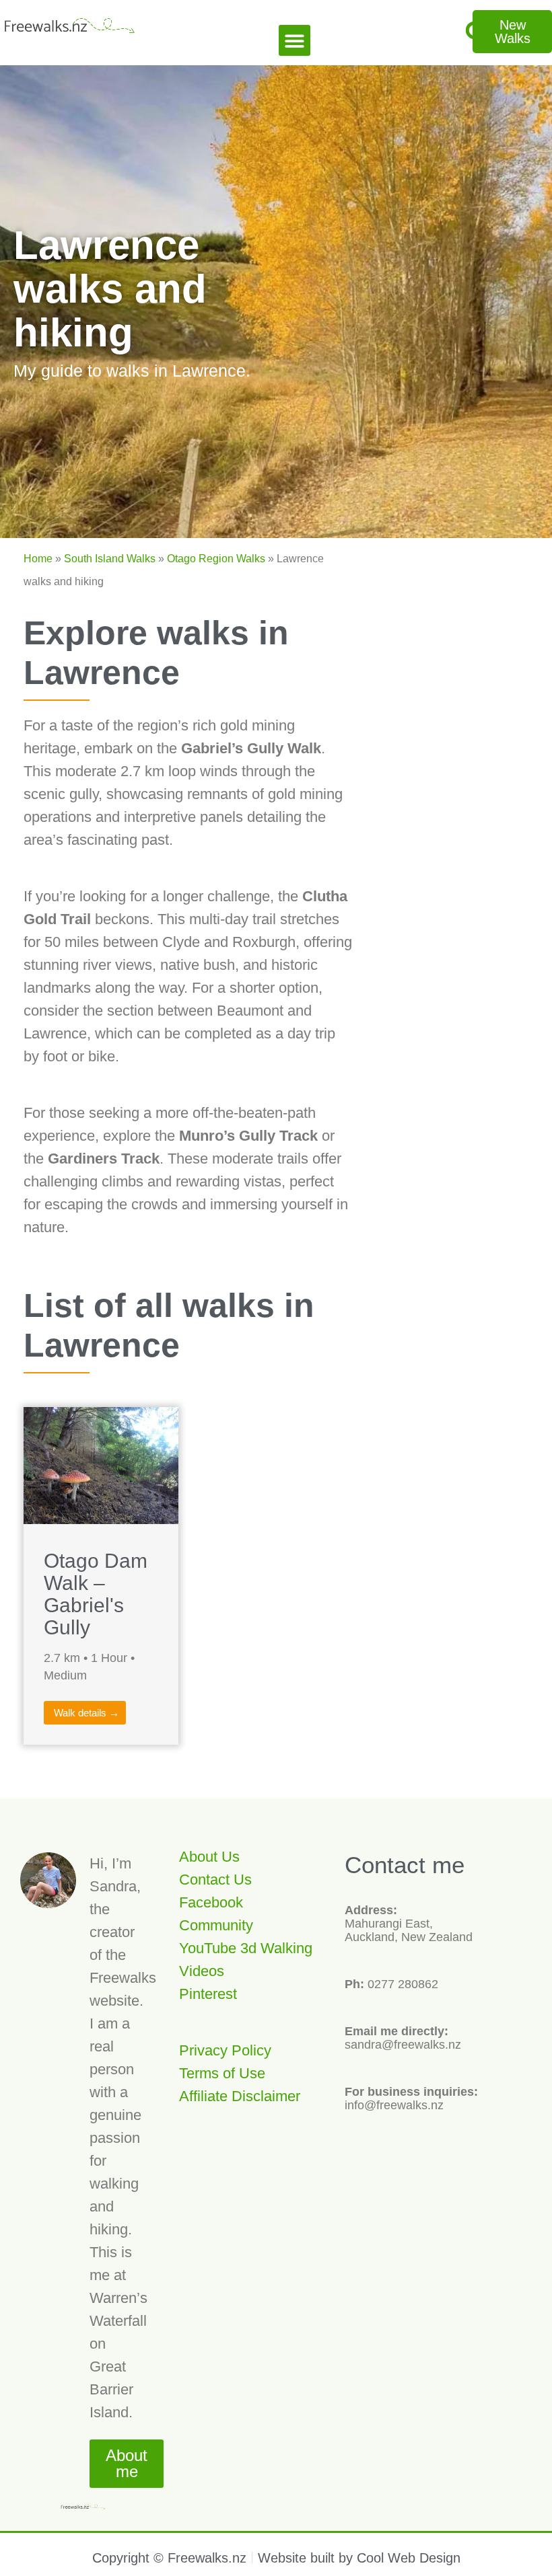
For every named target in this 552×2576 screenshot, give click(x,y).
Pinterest (208, 1994)
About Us (209, 1857)
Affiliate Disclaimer (240, 2096)
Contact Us (215, 1880)
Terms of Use (222, 2073)
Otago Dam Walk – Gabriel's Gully (96, 1594)
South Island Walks (110, 559)
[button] (295, 41)
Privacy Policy (225, 2050)
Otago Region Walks (216, 559)
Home (38, 559)
